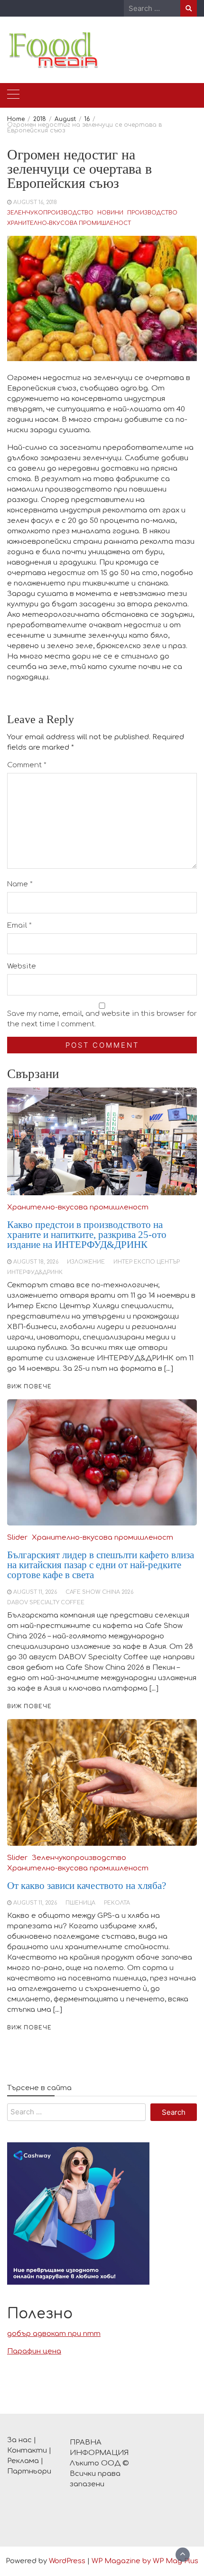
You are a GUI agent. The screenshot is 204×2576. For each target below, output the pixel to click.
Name (20, 884)
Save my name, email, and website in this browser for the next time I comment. (102, 1019)
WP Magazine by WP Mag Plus (145, 2561)
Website (22, 966)
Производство (152, 213)
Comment (27, 765)
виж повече (29, 2028)
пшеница (80, 1903)
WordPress (67, 2561)
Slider (17, 1858)
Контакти (27, 2450)
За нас (19, 2440)
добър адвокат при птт (54, 2334)
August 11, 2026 (35, 1903)
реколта (117, 1903)
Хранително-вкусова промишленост (69, 223)
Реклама (23, 2461)
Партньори (29, 2471)
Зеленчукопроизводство (50, 213)
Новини (110, 213)
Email (19, 925)
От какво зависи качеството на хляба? (87, 1886)
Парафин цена (34, 2351)
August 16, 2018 (35, 202)
